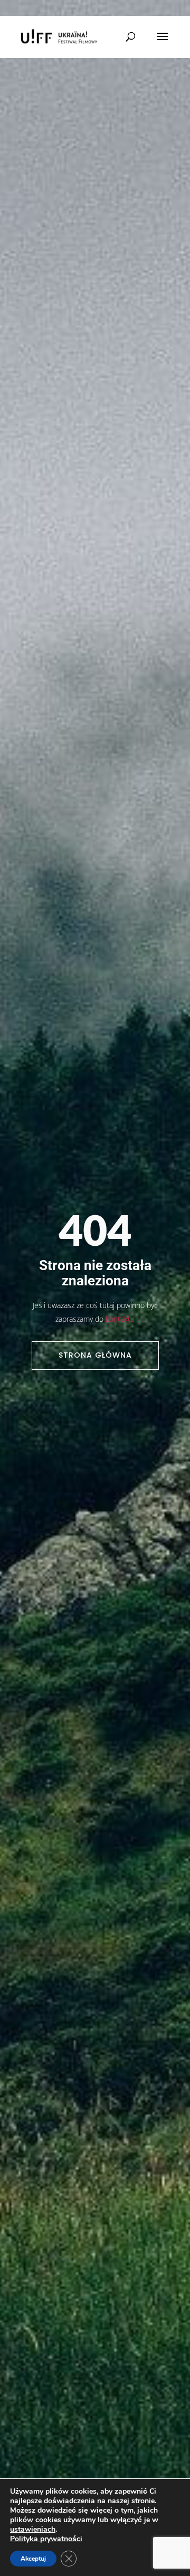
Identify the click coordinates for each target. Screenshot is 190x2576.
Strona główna (95, 1355)
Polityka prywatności (46, 2539)
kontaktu (120, 1319)
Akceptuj (33, 2559)
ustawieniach (33, 2530)
